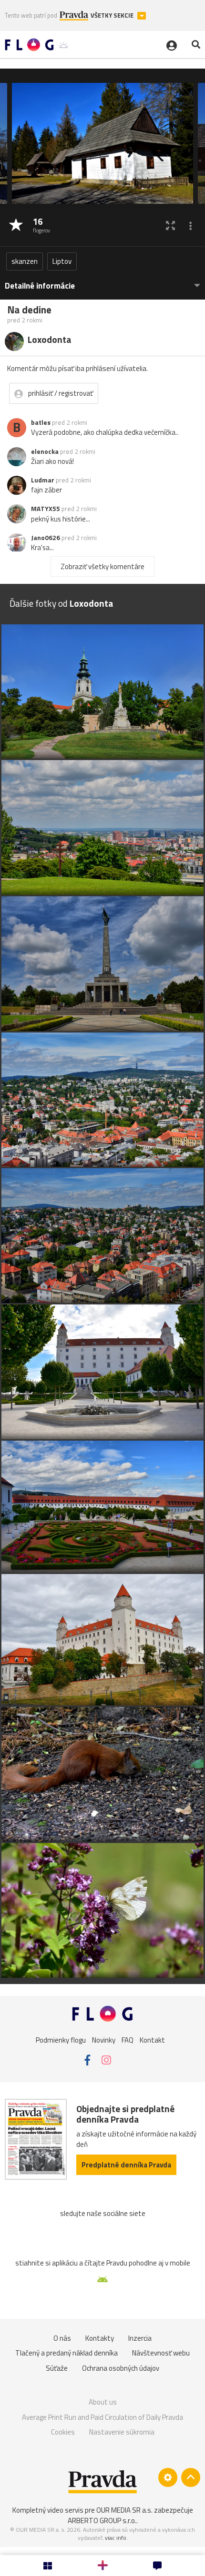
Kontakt (152, 2040)
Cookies (63, 2432)
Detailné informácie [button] (40, 286)
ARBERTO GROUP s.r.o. (102, 2521)
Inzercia (140, 2338)
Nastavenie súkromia (122, 2432)
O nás (62, 2338)
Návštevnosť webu (161, 2353)
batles (41, 422)
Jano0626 (46, 538)
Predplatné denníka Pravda (126, 2165)
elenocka (45, 451)
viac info (116, 2538)
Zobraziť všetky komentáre (102, 566)
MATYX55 (46, 509)
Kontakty (100, 2338)
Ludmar (43, 480)
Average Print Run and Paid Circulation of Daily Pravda (102, 2417)
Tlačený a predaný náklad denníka (67, 2353)
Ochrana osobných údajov (121, 2368)
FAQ (128, 2040)
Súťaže (57, 2368)
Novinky (104, 2040)
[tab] (102, 281)
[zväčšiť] (170, 226)
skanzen (25, 261)
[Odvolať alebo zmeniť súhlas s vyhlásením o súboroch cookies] (168, 2477)
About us (103, 2402)
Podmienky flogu (61, 2040)
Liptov (62, 261)
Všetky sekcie (113, 15)
